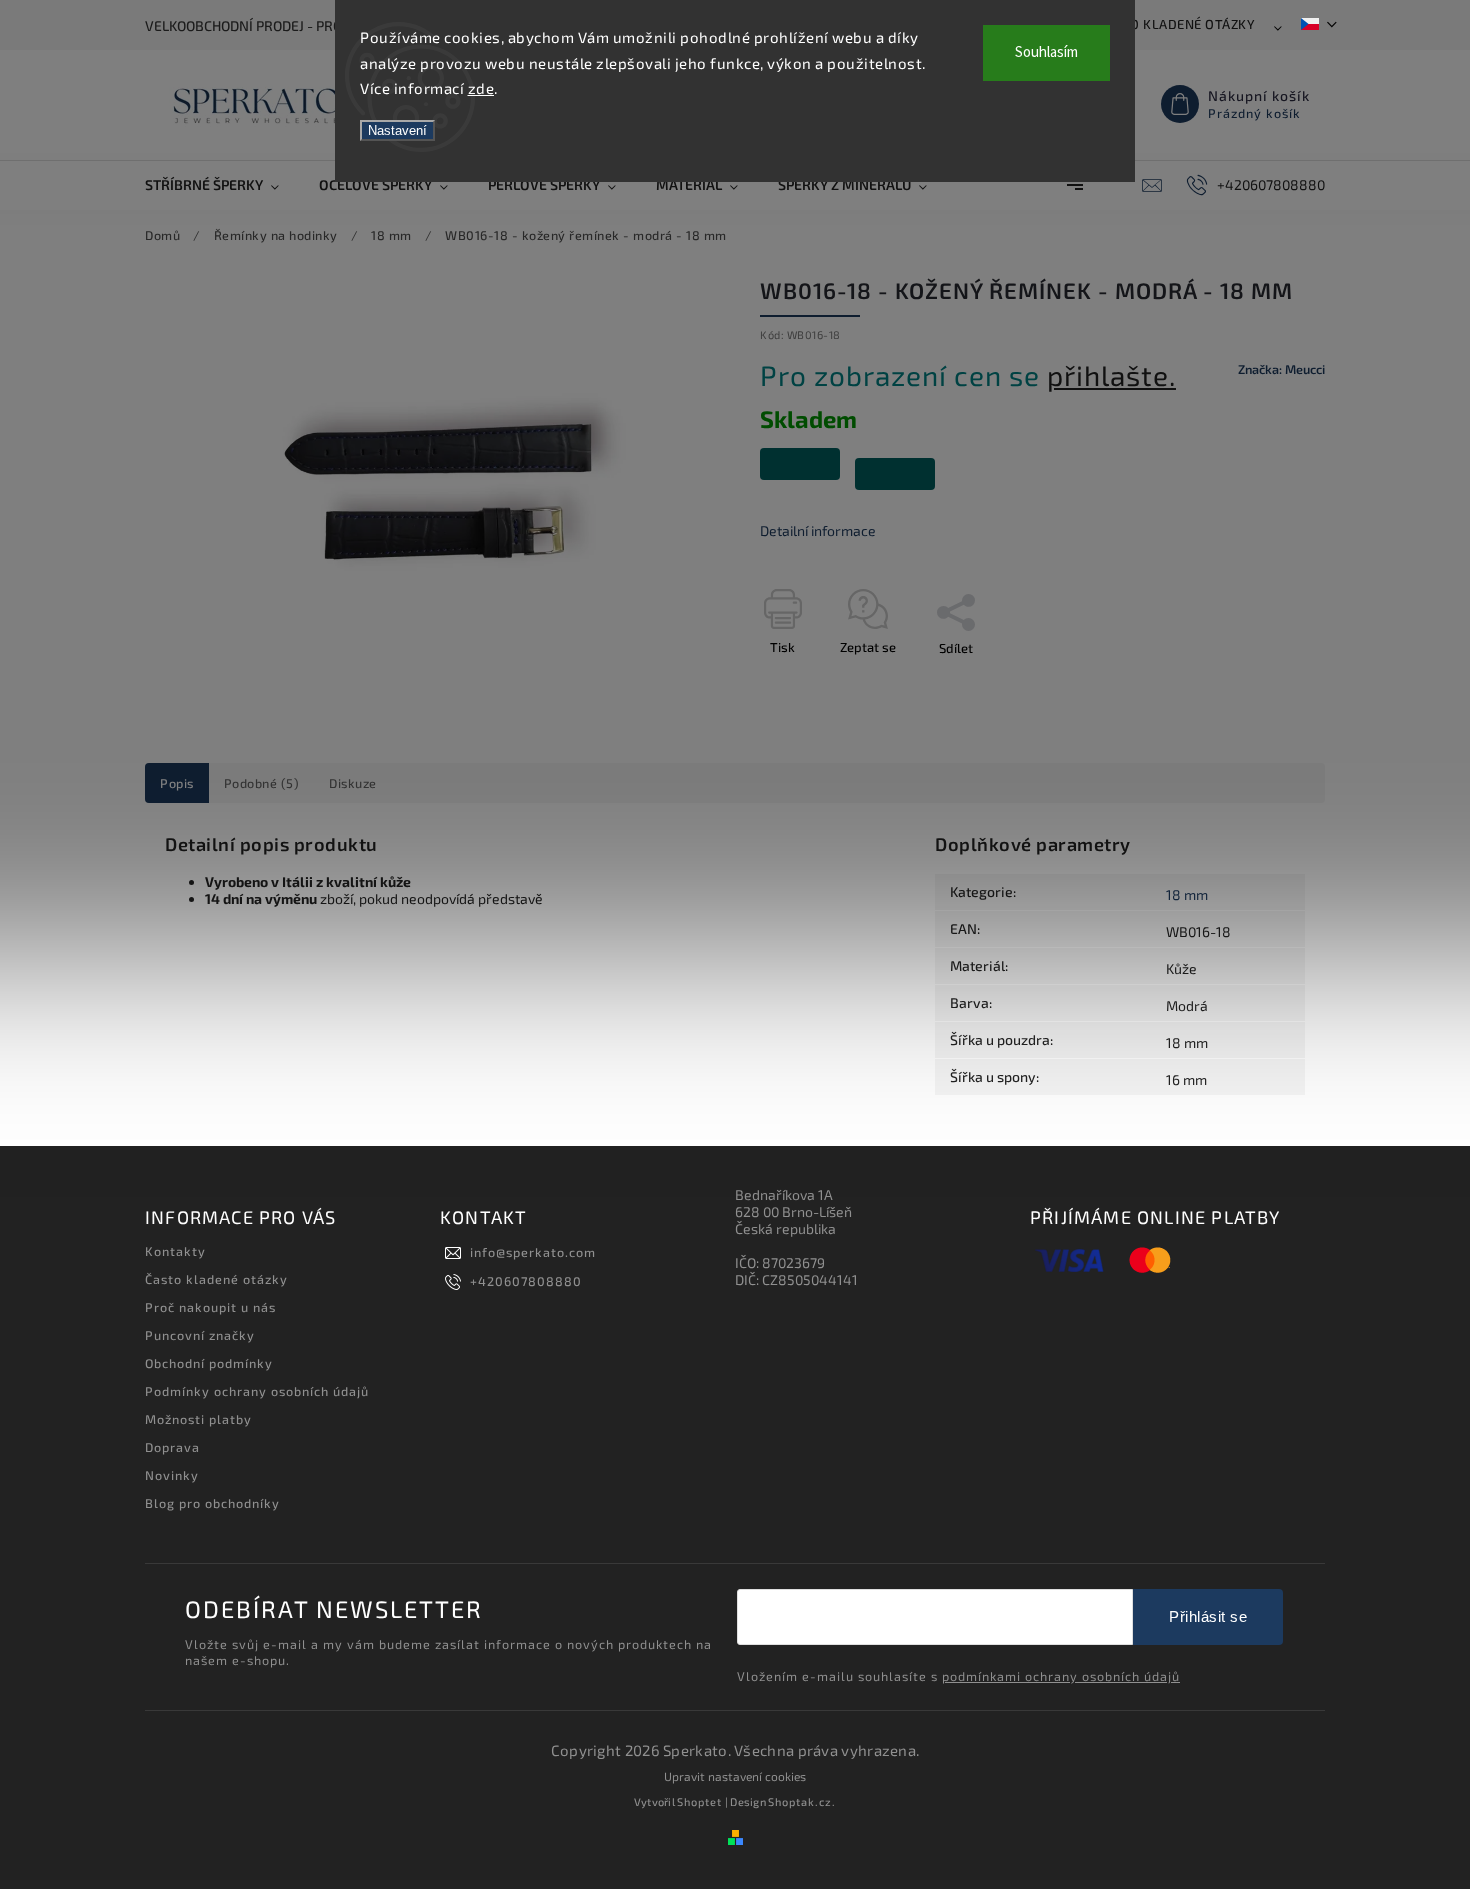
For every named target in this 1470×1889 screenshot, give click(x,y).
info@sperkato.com (533, 1252)
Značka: (1281, 369)
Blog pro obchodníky (212, 1503)
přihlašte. (1111, 375)
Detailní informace (818, 530)
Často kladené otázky (1176, 24)
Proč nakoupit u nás (210, 1307)
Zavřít (1262, 683)
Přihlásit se (1208, 1616)
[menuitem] (222, 185)
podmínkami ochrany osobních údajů (1061, 1676)
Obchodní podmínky (209, 1363)
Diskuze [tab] (353, 783)
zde (481, 88)
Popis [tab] (177, 783)
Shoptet (699, 1801)
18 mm (1187, 894)
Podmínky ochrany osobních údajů (257, 1391)
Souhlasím (1046, 52)
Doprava (172, 1447)
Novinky (172, 1475)
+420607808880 (526, 1281)
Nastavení (397, 130)
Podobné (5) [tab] (262, 783)
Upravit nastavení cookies (735, 1776)
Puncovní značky (200, 1335)
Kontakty (175, 1251)
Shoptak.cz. (802, 1801)
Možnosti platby (198, 1419)
